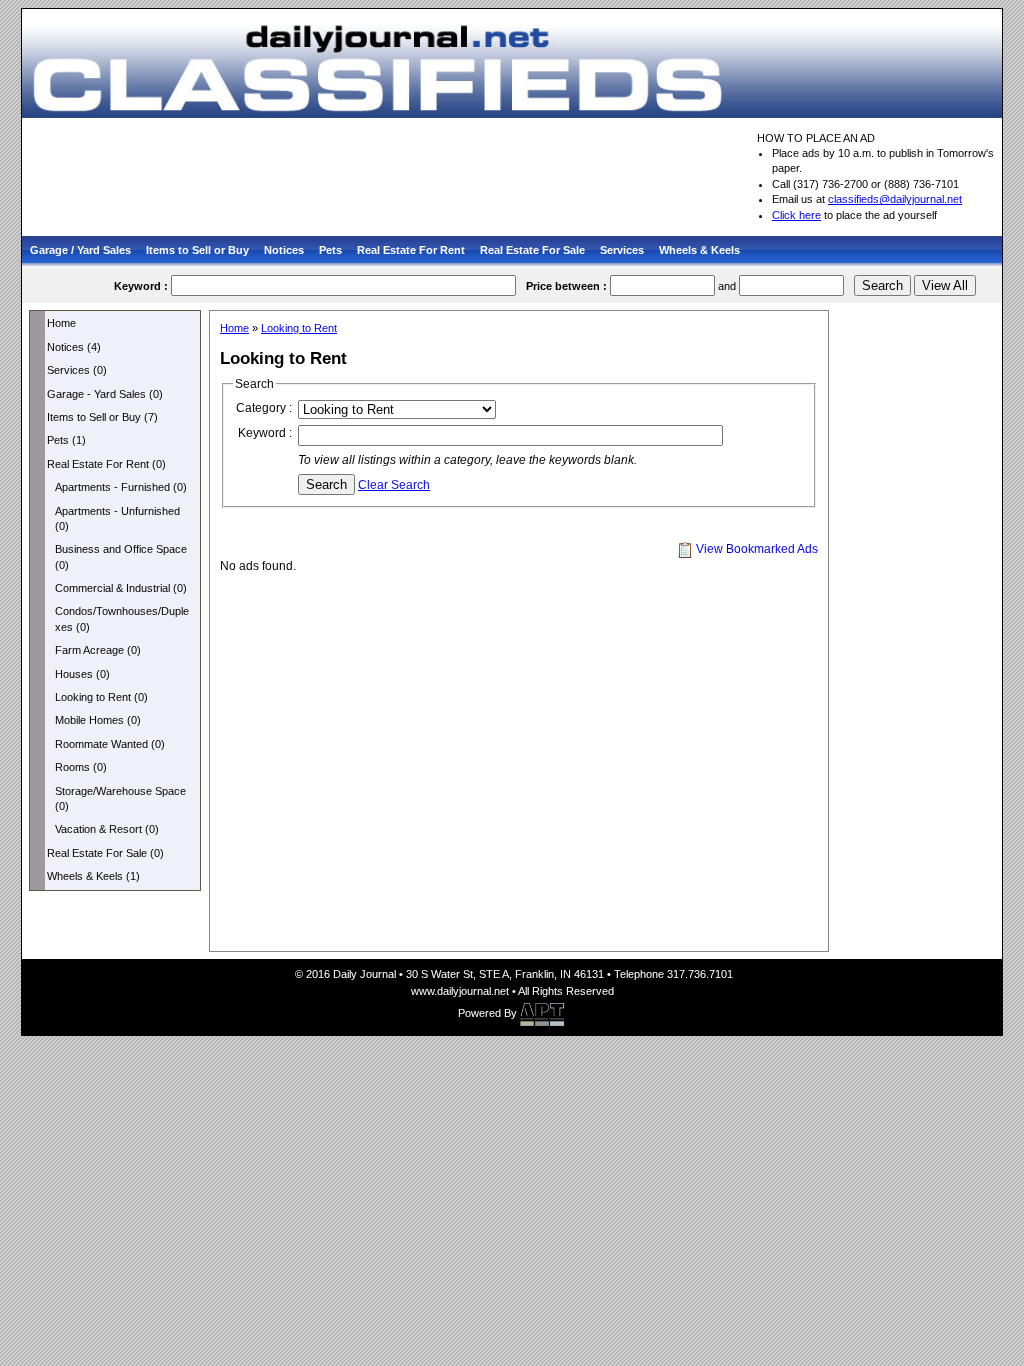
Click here (796, 215)
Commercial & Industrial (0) (121, 588)
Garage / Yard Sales (80, 250)
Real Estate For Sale (532, 250)
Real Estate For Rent (411, 250)
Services (622, 250)
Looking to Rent (299, 328)
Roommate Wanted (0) (110, 744)
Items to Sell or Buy (197, 250)
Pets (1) (66, 440)
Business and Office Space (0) (121, 556)
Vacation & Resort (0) (107, 829)
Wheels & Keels (699, 250)
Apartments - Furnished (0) (121, 487)
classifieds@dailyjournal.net (895, 199)
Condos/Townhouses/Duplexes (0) (122, 618)
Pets (330, 250)
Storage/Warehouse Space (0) (120, 798)
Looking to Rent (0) (101, 697)
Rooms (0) (81, 767)
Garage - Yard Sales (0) (105, 394)
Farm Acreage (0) (98, 650)
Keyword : (265, 433)
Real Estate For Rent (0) (106, 464)
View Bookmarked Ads (755, 549)
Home (61, 323)
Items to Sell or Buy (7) (102, 417)
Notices (284, 250)
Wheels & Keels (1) (93, 876)
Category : (264, 408)
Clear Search (394, 485)
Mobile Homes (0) (98, 720)
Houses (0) (82, 674)
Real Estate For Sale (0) (105, 853)
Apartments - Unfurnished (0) (117, 518)
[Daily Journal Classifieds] (512, 62)
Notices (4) (74, 347)
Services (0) (77, 370)
